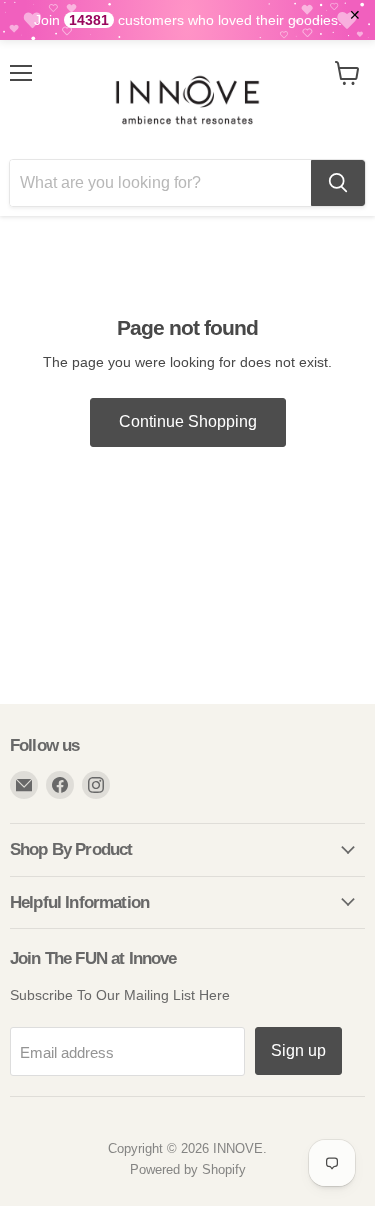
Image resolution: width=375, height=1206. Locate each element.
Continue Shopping (188, 421)
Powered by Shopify (188, 1169)
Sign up (298, 1050)
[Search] (338, 183)
